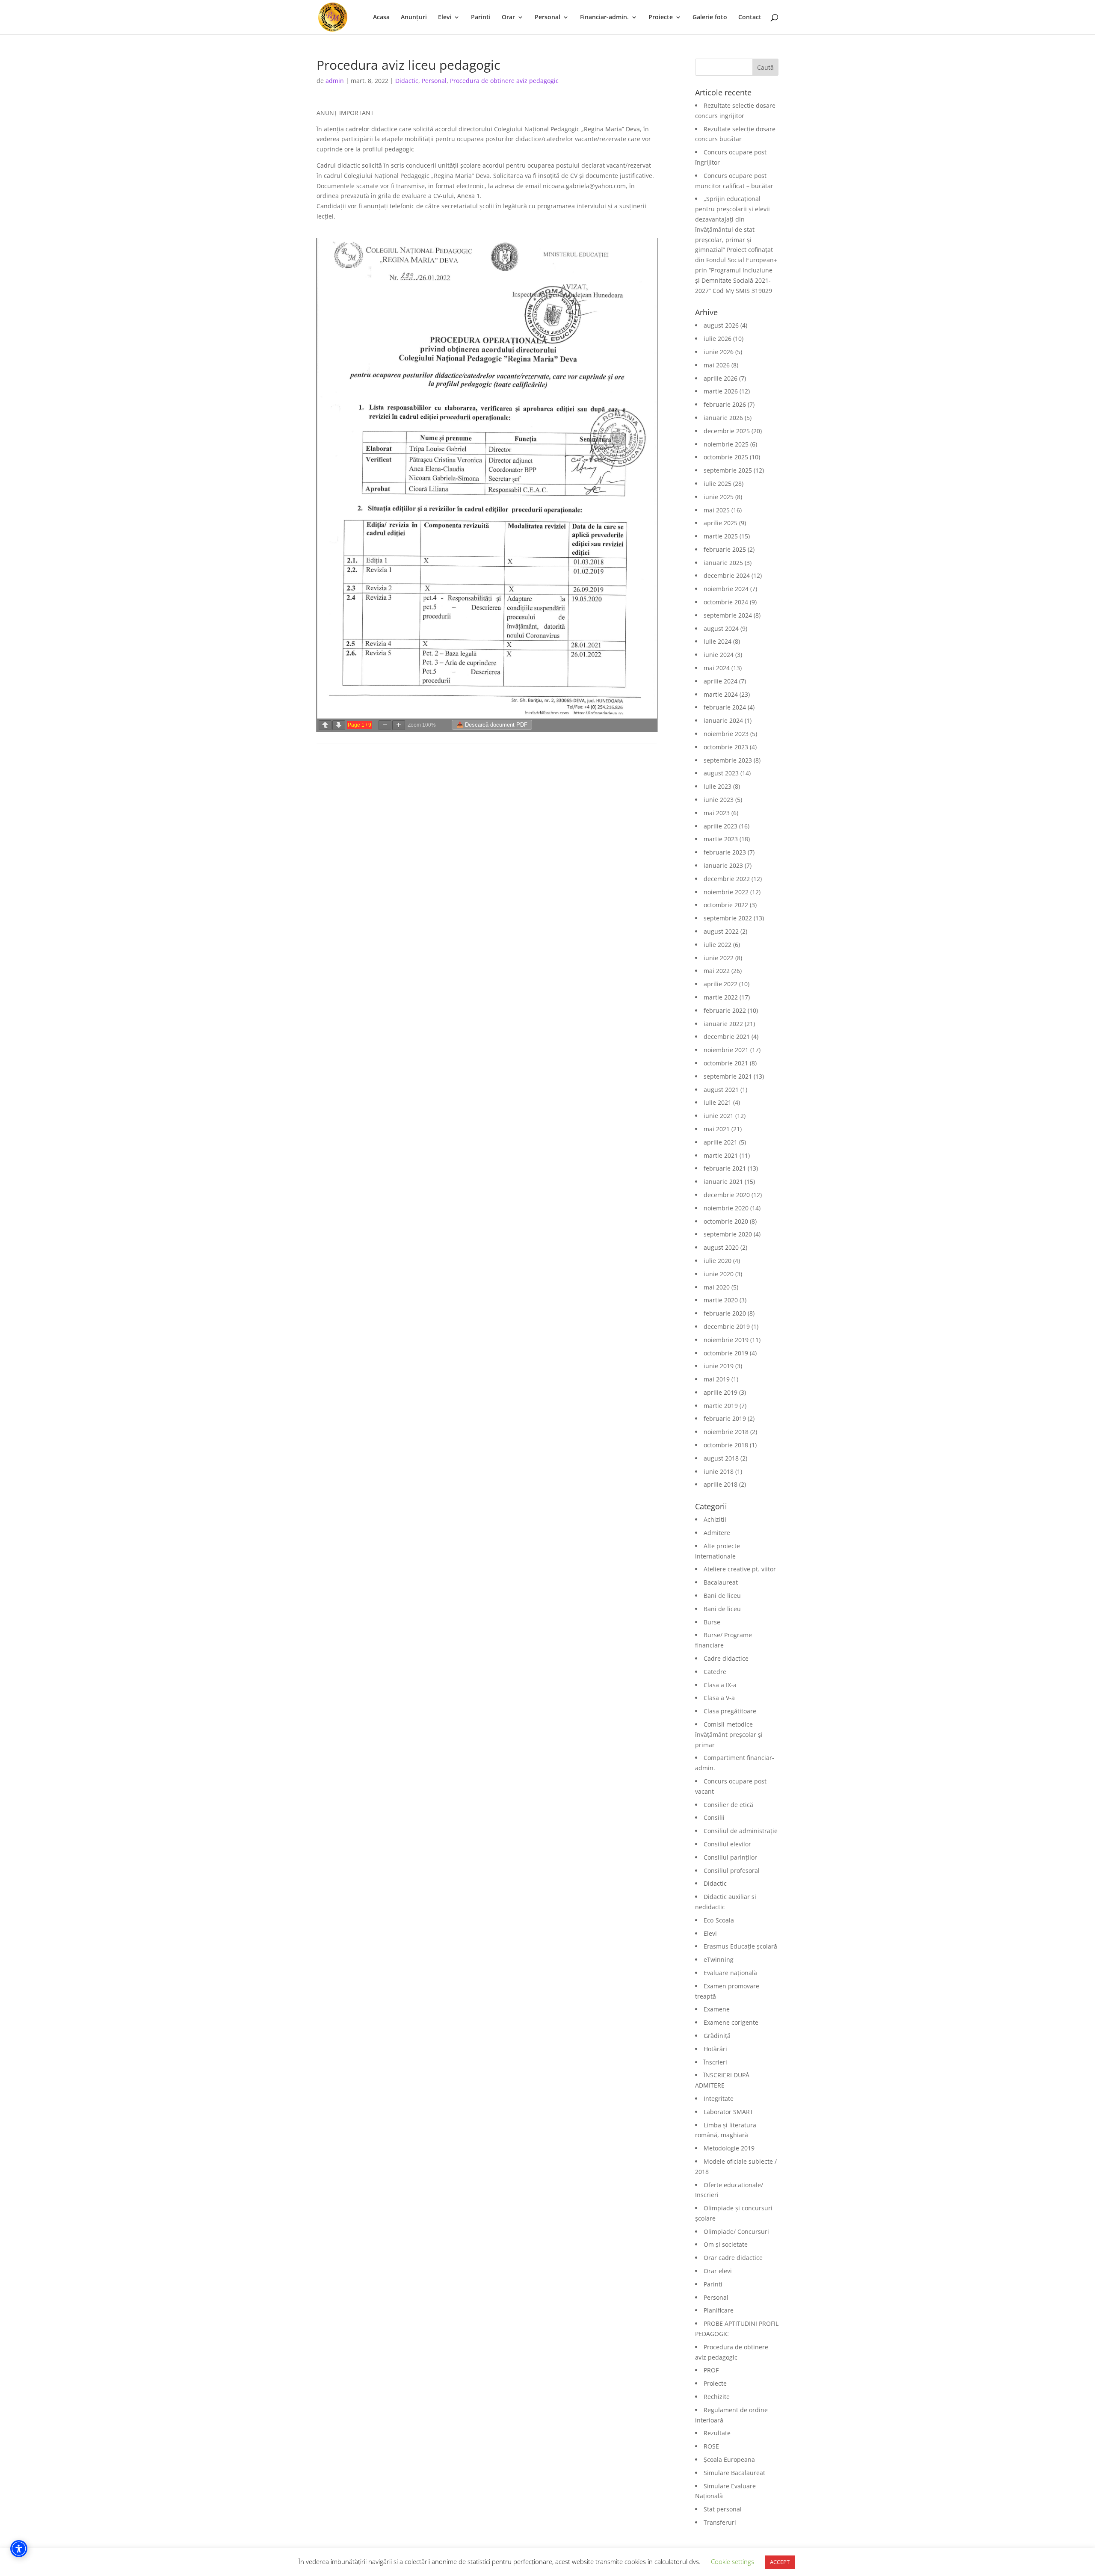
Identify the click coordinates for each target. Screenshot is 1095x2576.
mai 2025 (717, 510)
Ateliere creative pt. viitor (740, 1569)
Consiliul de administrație (741, 1831)
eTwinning (719, 1959)
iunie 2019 (719, 1366)
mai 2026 (717, 365)
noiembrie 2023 (726, 734)
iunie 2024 (719, 655)
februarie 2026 (725, 404)
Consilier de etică (728, 1805)
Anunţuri (414, 18)
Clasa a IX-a (720, 1685)
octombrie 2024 (726, 602)
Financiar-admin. (604, 18)
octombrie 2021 (726, 1063)
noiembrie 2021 (726, 1050)
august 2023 (721, 773)
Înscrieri (715, 2062)
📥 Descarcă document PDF (492, 725)
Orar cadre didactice (733, 2258)
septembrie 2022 (728, 918)
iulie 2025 (718, 484)
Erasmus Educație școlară (740, 1946)
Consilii (714, 1817)
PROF (711, 2370)
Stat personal (723, 2509)
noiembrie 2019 (726, 1340)
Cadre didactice (726, 1658)
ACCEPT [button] (780, 2562)
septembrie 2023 (728, 760)
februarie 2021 (725, 1168)
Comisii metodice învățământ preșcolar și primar (729, 1735)
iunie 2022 (719, 958)
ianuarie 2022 (723, 1024)
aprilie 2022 (721, 984)
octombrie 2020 (726, 1221)
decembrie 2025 (727, 431)
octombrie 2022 (726, 905)
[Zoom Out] (385, 725)
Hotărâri (715, 2049)
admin (335, 81)
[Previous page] (325, 725)
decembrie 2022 (727, 879)
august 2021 (721, 1090)
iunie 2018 (719, 1471)
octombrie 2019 (726, 1353)
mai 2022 (717, 971)
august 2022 (721, 931)
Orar (508, 18)
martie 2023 (721, 839)
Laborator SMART (728, 2112)
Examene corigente (731, 2022)
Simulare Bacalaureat (734, 2473)
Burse (712, 1622)
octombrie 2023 (726, 747)
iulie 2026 (718, 339)
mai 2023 (717, 813)
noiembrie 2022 (726, 892)
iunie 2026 (719, 352)
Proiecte (661, 18)
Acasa (381, 18)
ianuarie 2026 (723, 418)
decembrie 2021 (727, 1037)
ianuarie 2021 (723, 1182)
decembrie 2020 (727, 1195)
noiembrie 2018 (726, 1432)
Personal (547, 18)
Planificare (719, 2310)
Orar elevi (718, 2271)
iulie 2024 (718, 641)
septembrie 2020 (728, 1234)
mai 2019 (717, 1379)
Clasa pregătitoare (730, 1711)
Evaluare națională (730, 1973)
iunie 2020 (719, 1274)
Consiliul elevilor (727, 1844)
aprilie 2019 (721, 1392)
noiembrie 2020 (726, 1208)
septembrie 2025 (728, 470)
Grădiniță (717, 2036)
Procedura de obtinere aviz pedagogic (504, 81)
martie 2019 (721, 1406)
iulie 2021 (718, 1102)
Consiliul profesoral (732, 1871)
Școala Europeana (729, 2459)
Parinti (481, 18)
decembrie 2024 (727, 575)
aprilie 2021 (721, 1142)
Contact (750, 18)
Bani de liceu (722, 1596)
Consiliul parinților (730, 1857)
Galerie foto (710, 18)
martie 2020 (721, 1300)
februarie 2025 (725, 549)
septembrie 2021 (728, 1076)
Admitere (717, 1533)
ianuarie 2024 (723, 720)
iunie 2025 (719, 497)
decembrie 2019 (727, 1326)
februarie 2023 (725, 852)
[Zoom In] (399, 725)
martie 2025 (721, 536)
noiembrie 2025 (726, 444)
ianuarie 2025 (723, 563)
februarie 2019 (725, 1418)
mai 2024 (717, 668)
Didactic (407, 81)
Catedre (715, 1672)
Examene (717, 2009)
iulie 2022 (718, 945)
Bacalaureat (721, 1582)
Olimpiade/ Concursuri (736, 2231)
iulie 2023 (718, 786)
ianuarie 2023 (723, 865)
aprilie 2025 (721, 523)
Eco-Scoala (719, 1920)
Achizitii (715, 1519)
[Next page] (339, 725)
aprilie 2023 (721, 826)
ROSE (711, 2446)
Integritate (719, 2098)
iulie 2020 (718, 1261)
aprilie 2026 (721, 378)
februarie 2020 (725, 1313)
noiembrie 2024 (726, 589)
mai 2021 (717, 1129)
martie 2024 (721, 694)
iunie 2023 (719, 800)
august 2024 (721, 628)
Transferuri (720, 2522)
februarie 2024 (725, 707)
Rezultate (717, 2433)
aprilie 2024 (721, 681)
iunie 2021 (719, 1116)
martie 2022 (721, 997)
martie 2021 (721, 1155)
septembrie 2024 (728, 615)
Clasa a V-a (719, 1698)
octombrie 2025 (726, 457)
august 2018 (721, 1458)
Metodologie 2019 (729, 2148)
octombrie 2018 (726, 1445)
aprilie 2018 (721, 1484)
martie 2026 (721, 391)
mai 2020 (717, 1287)
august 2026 (721, 325)
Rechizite (717, 2397)
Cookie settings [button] (732, 2561)
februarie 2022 (725, 1010)
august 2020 (721, 1247)
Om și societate (726, 2244)
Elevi (445, 18)
